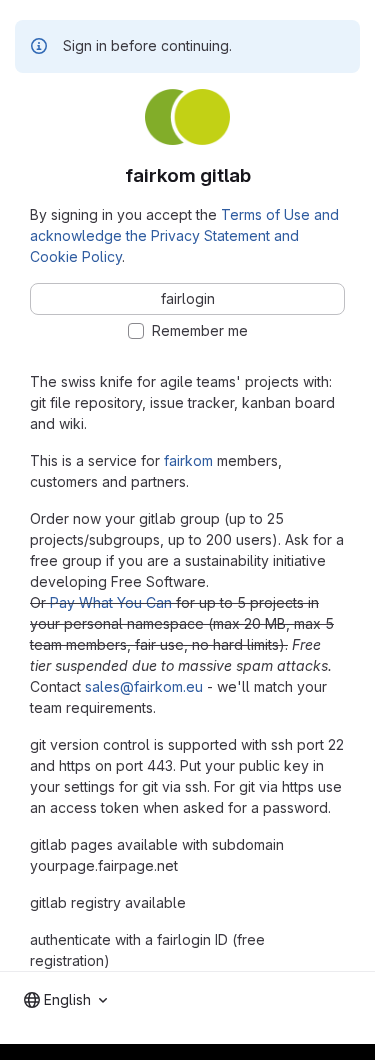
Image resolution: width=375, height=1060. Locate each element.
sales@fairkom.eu (144, 686)
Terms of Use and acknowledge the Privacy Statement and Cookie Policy (184, 235)
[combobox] (65, 1000)
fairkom (188, 460)
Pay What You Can (111, 602)
